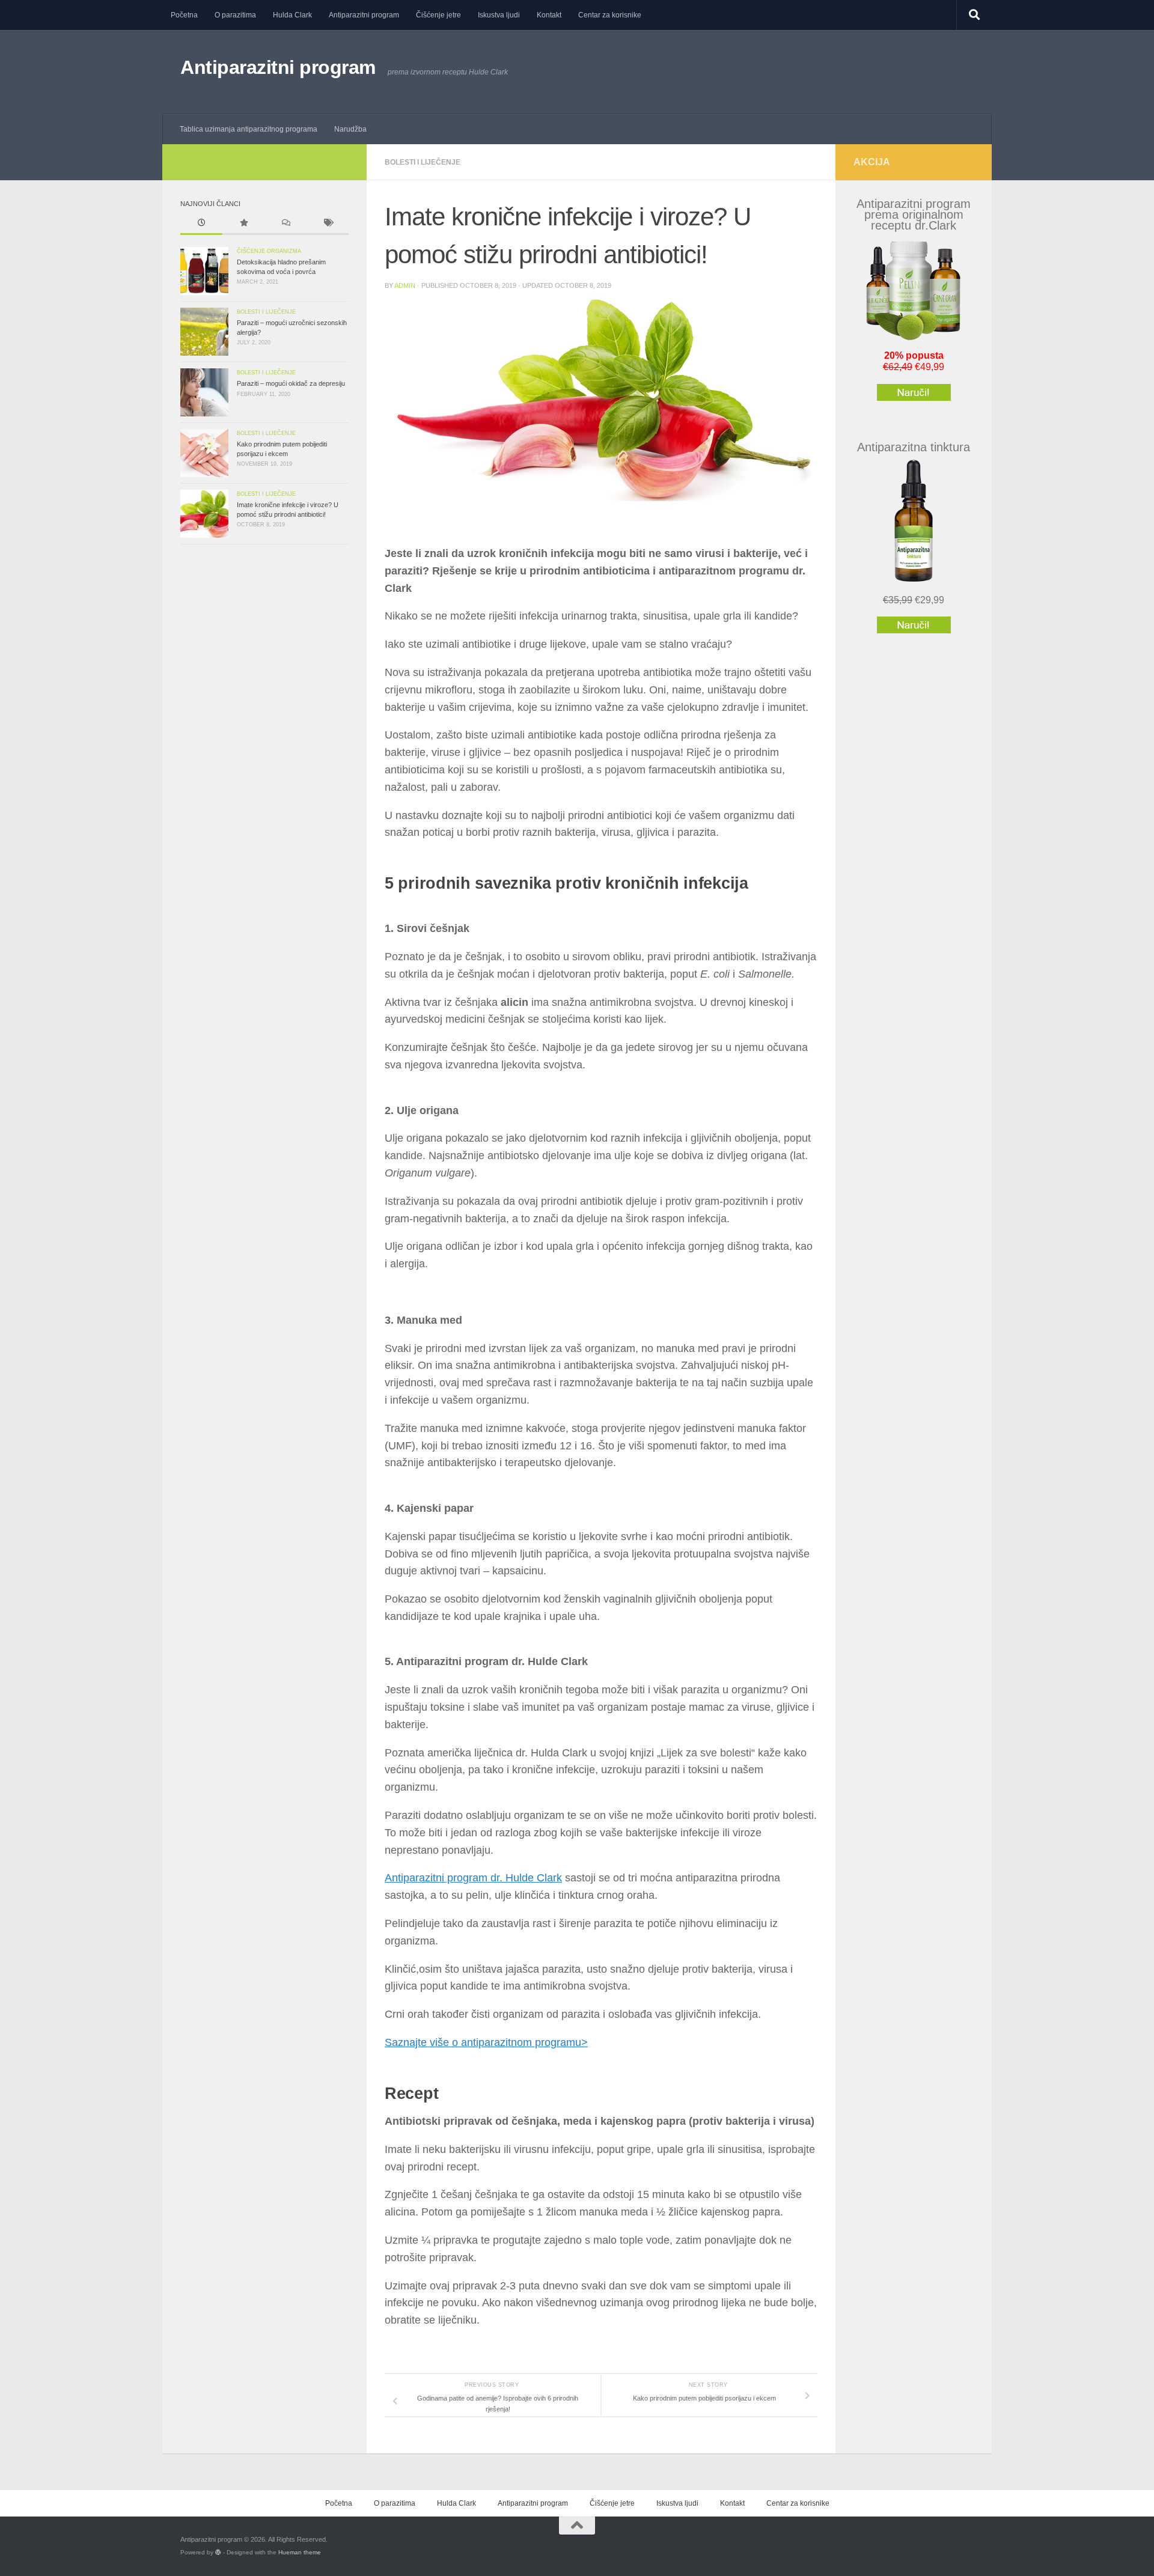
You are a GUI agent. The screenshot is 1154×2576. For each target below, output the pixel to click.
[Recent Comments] (285, 224)
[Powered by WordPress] (218, 2553)
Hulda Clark (292, 15)
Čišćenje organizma (269, 251)
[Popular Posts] (243, 224)
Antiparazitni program (364, 15)
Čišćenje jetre (438, 15)
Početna (184, 15)
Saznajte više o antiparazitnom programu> (486, 2042)
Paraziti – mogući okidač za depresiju (291, 383)
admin (405, 285)
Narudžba (350, 129)
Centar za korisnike (610, 15)
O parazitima (235, 15)
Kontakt (549, 15)
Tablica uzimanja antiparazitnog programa (249, 129)
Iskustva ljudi (499, 15)
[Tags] (328, 224)
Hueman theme (300, 2552)
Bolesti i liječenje (423, 162)
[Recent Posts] (201, 224)
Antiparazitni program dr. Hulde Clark (473, 1878)
